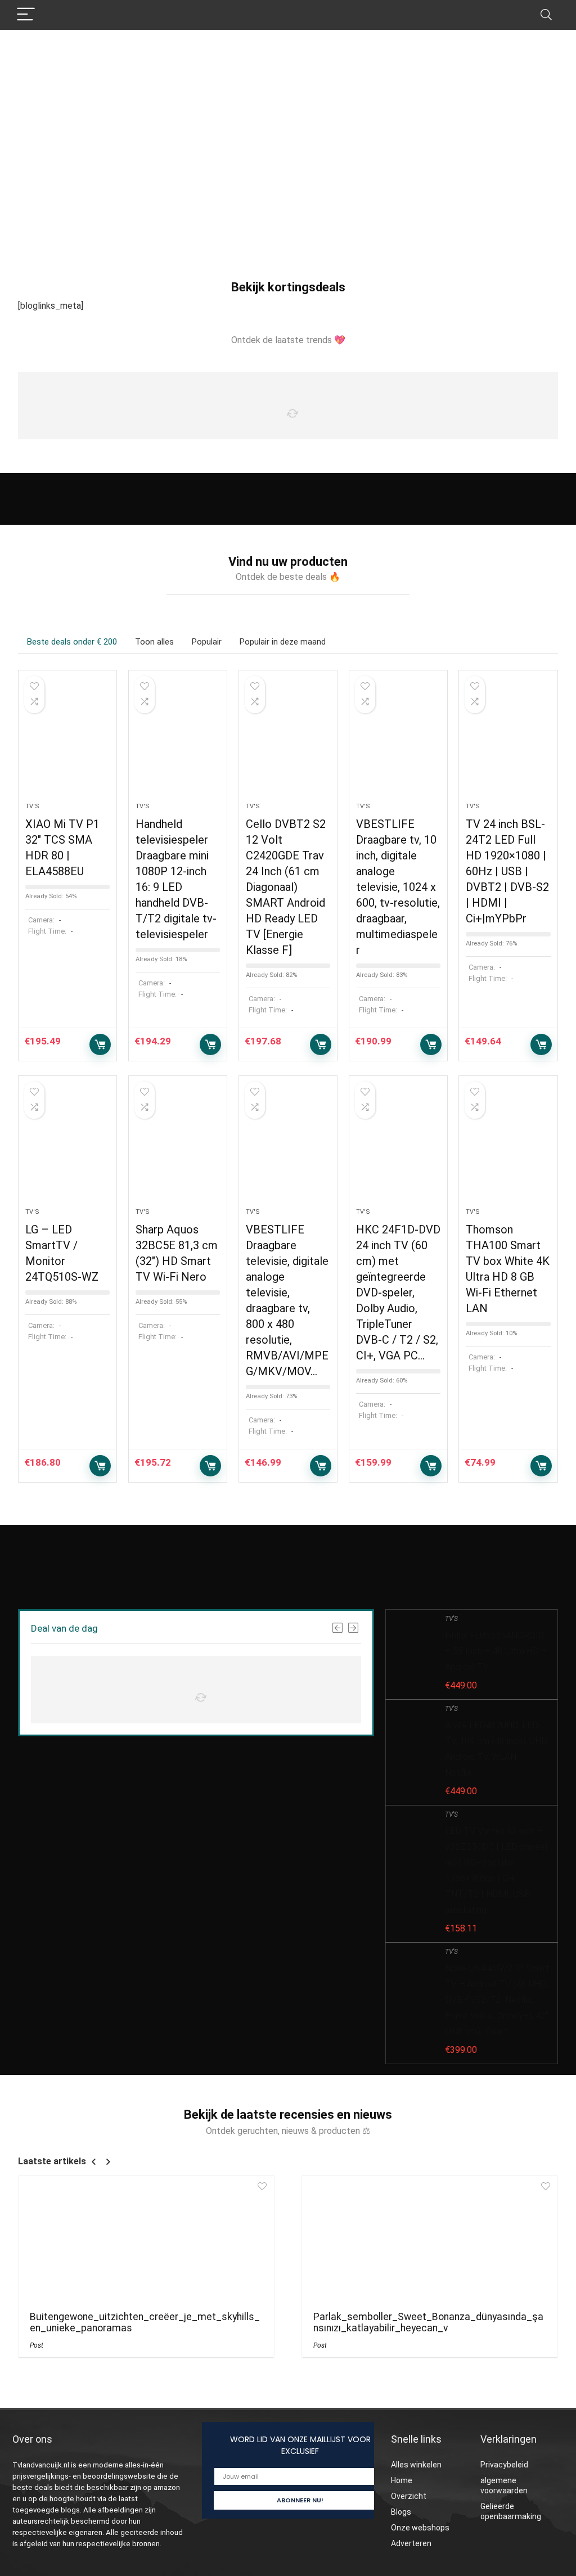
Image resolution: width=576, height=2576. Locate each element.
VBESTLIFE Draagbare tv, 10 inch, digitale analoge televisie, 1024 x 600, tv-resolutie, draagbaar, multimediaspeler (398, 887)
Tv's (32, 806)
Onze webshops (420, 2528)
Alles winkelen (416, 2465)
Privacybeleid (504, 2465)
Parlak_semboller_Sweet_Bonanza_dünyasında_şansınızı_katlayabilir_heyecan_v (428, 2322)
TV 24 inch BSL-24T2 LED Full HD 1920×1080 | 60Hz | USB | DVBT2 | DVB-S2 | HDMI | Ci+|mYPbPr (507, 871)
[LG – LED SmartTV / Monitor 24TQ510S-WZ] (67, 1147)
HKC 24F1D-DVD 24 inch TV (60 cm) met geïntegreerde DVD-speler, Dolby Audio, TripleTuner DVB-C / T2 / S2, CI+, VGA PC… (398, 1292)
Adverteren (411, 2543)
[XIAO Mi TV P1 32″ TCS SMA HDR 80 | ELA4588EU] (67, 742)
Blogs (401, 2512)
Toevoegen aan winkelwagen (100, 1044)
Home (402, 2480)
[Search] (546, 15)
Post (37, 2345)
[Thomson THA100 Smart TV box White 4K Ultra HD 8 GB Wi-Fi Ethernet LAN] (508, 1147)
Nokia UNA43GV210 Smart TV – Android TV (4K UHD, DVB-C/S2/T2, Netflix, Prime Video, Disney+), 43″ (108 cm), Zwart (497, 2000)
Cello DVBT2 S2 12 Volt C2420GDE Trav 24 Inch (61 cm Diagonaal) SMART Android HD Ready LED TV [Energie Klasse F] (286, 887)
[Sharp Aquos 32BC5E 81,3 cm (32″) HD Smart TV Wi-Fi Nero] (178, 1147)
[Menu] (26, 15)
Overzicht (409, 2496)
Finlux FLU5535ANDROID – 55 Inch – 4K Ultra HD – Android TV (496, 1651)
